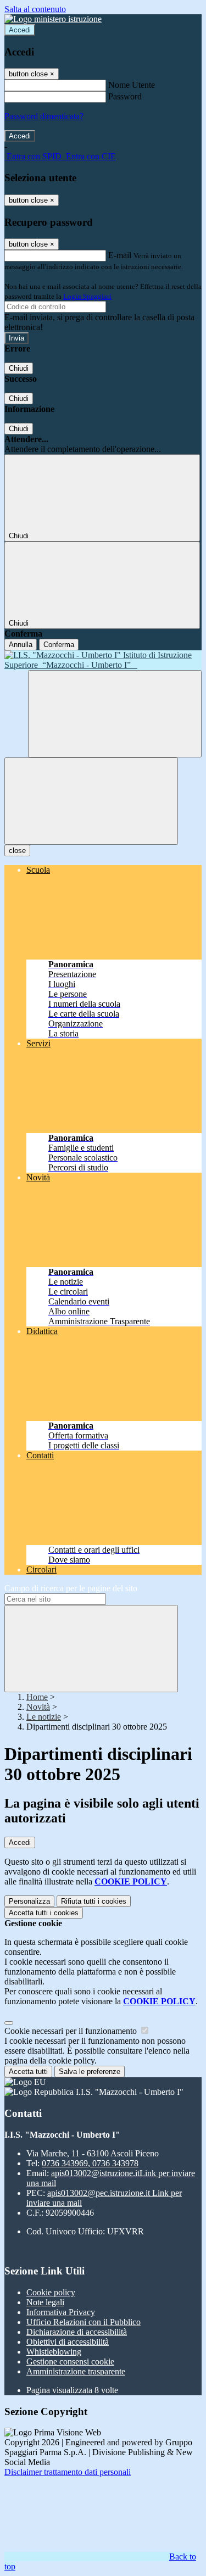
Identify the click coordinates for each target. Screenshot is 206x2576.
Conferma (59, 645)
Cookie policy (51, 2292)
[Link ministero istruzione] (53, 19)
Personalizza (29, 1901)
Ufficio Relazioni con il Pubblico (83, 2322)
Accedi (20, 30)
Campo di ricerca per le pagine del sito (71, 1588)
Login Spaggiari (87, 296)
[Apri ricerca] (115, 714)
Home (37, 1697)
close (17, 851)
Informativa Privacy (61, 2312)
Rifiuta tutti (94, 1901)
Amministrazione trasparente (76, 2371)
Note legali (45, 2302)
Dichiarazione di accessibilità (77, 2332)
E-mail (120, 255)
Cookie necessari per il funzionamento (72, 2031)
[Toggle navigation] (91, 801)
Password (125, 96)
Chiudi (19, 368)
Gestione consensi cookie (70, 2362)
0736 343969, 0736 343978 (90, 2163)
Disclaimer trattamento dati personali (68, 2472)
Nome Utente (132, 85)
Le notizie (44, 1717)
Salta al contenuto (35, 9)
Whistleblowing (54, 2352)
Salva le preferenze (90, 2072)
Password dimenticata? (44, 116)
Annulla (21, 645)
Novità (38, 1707)
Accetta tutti (44, 1913)
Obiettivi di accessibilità (68, 2342)
